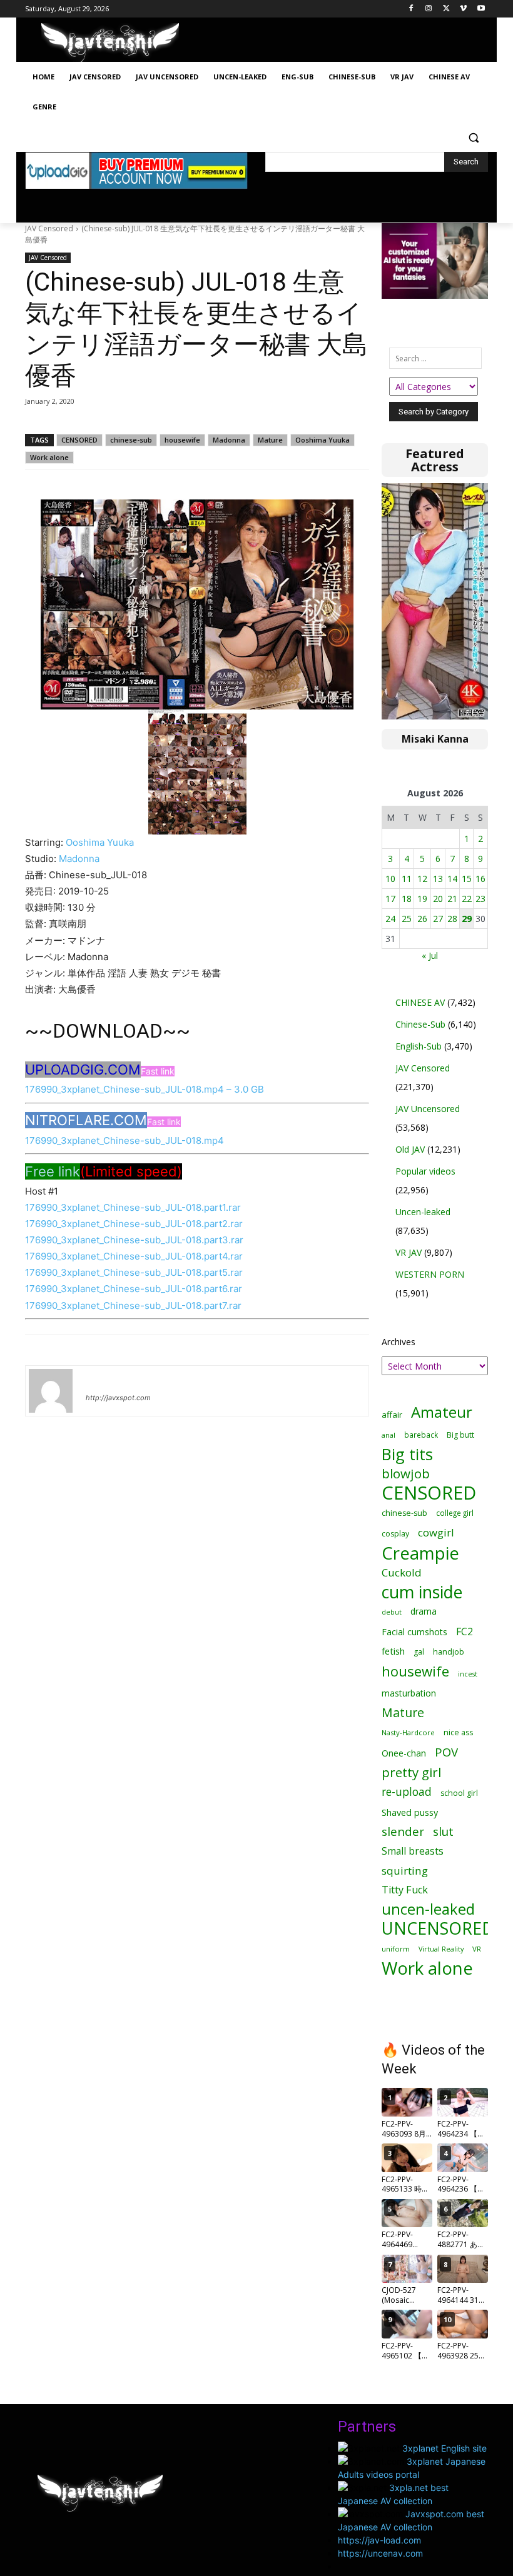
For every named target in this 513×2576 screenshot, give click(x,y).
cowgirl (436, 1532)
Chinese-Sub (420, 1024)
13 (438, 879)
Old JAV (410, 1149)
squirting (405, 1871)
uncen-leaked (428, 1909)
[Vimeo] (463, 9)
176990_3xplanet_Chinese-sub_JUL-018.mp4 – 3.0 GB (145, 1089)
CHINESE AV (420, 1002)
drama (424, 1611)
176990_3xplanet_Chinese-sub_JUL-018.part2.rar (134, 1224)
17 (390, 899)
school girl (459, 1793)
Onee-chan (404, 1753)
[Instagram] (429, 9)
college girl (455, 1513)
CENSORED (79, 440)
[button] (473, 137)
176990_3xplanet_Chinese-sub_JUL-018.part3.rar (134, 1240)
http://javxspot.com (118, 1398)
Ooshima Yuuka (323, 440)
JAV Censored (49, 228)
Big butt (460, 1435)
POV (446, 1752)
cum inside (422, 1592)
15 (467, 879)
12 (422, 879)
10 (390, 879)
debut (392, 1612)
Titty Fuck (405, 1890)
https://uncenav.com (380, 2553)
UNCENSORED (438, 1929)
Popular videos (425, 1171)
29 (467, 919)
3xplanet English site (444, 2448)
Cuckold (402, 1572)
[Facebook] (411, 9)
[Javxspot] (110, 43)
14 (452, 879)
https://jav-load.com (379, 2540)
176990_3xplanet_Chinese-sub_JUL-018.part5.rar (134, 1272)
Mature (270, 440)
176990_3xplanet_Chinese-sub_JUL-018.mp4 (124, 1140)
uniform (396, 1949)
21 (452, 899)
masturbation (409, 1693)
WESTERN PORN (430, 1274)
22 (467, 899)
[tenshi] (51, 1391)
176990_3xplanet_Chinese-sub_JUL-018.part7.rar (133, 1306)
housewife (182, 440)
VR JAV (409, 1252)
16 (480, 879)
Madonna (229, 440)
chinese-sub (131, 440)
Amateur (442, 1412)
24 (390, 919)
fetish (393, 1651)
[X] (446, 9)
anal (389, 1435)
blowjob (406, 1474)
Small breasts (413, 1851)
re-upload (407, 1792)
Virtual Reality (441, 1949)
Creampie (420, 1553)
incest (468, 1674)
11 (407, 879)
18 (407, 899)
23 (480, 899)
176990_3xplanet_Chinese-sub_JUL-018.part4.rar (134, 1256)
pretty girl (411, 1772)
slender (403, 1832)
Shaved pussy (410, 1812)
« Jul (430, 955)
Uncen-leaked (423, 1212)
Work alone (49, 457)
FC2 (465, 1632)
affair (392, 1415)
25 (407, 919)
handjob (449, 1652)
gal (419, 1652)
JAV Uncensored (428, 1109)
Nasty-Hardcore (408, 1732)
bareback (421, 1435)
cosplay (395, 1534)
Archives (399, 1342)
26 (422, 919)
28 (452, 919)
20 (438, 899)
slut (443, 1832)
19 (422, 899)
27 (438, 919)
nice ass (458, 1732)
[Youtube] (481, 9)
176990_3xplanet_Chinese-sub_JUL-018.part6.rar (134, 1289)
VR (477, 1949)
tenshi (100, 1380)
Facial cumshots (414, 1632)
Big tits (407, 1454)
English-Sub (419, 1046)
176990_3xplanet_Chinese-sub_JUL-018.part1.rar (133, 1207)
